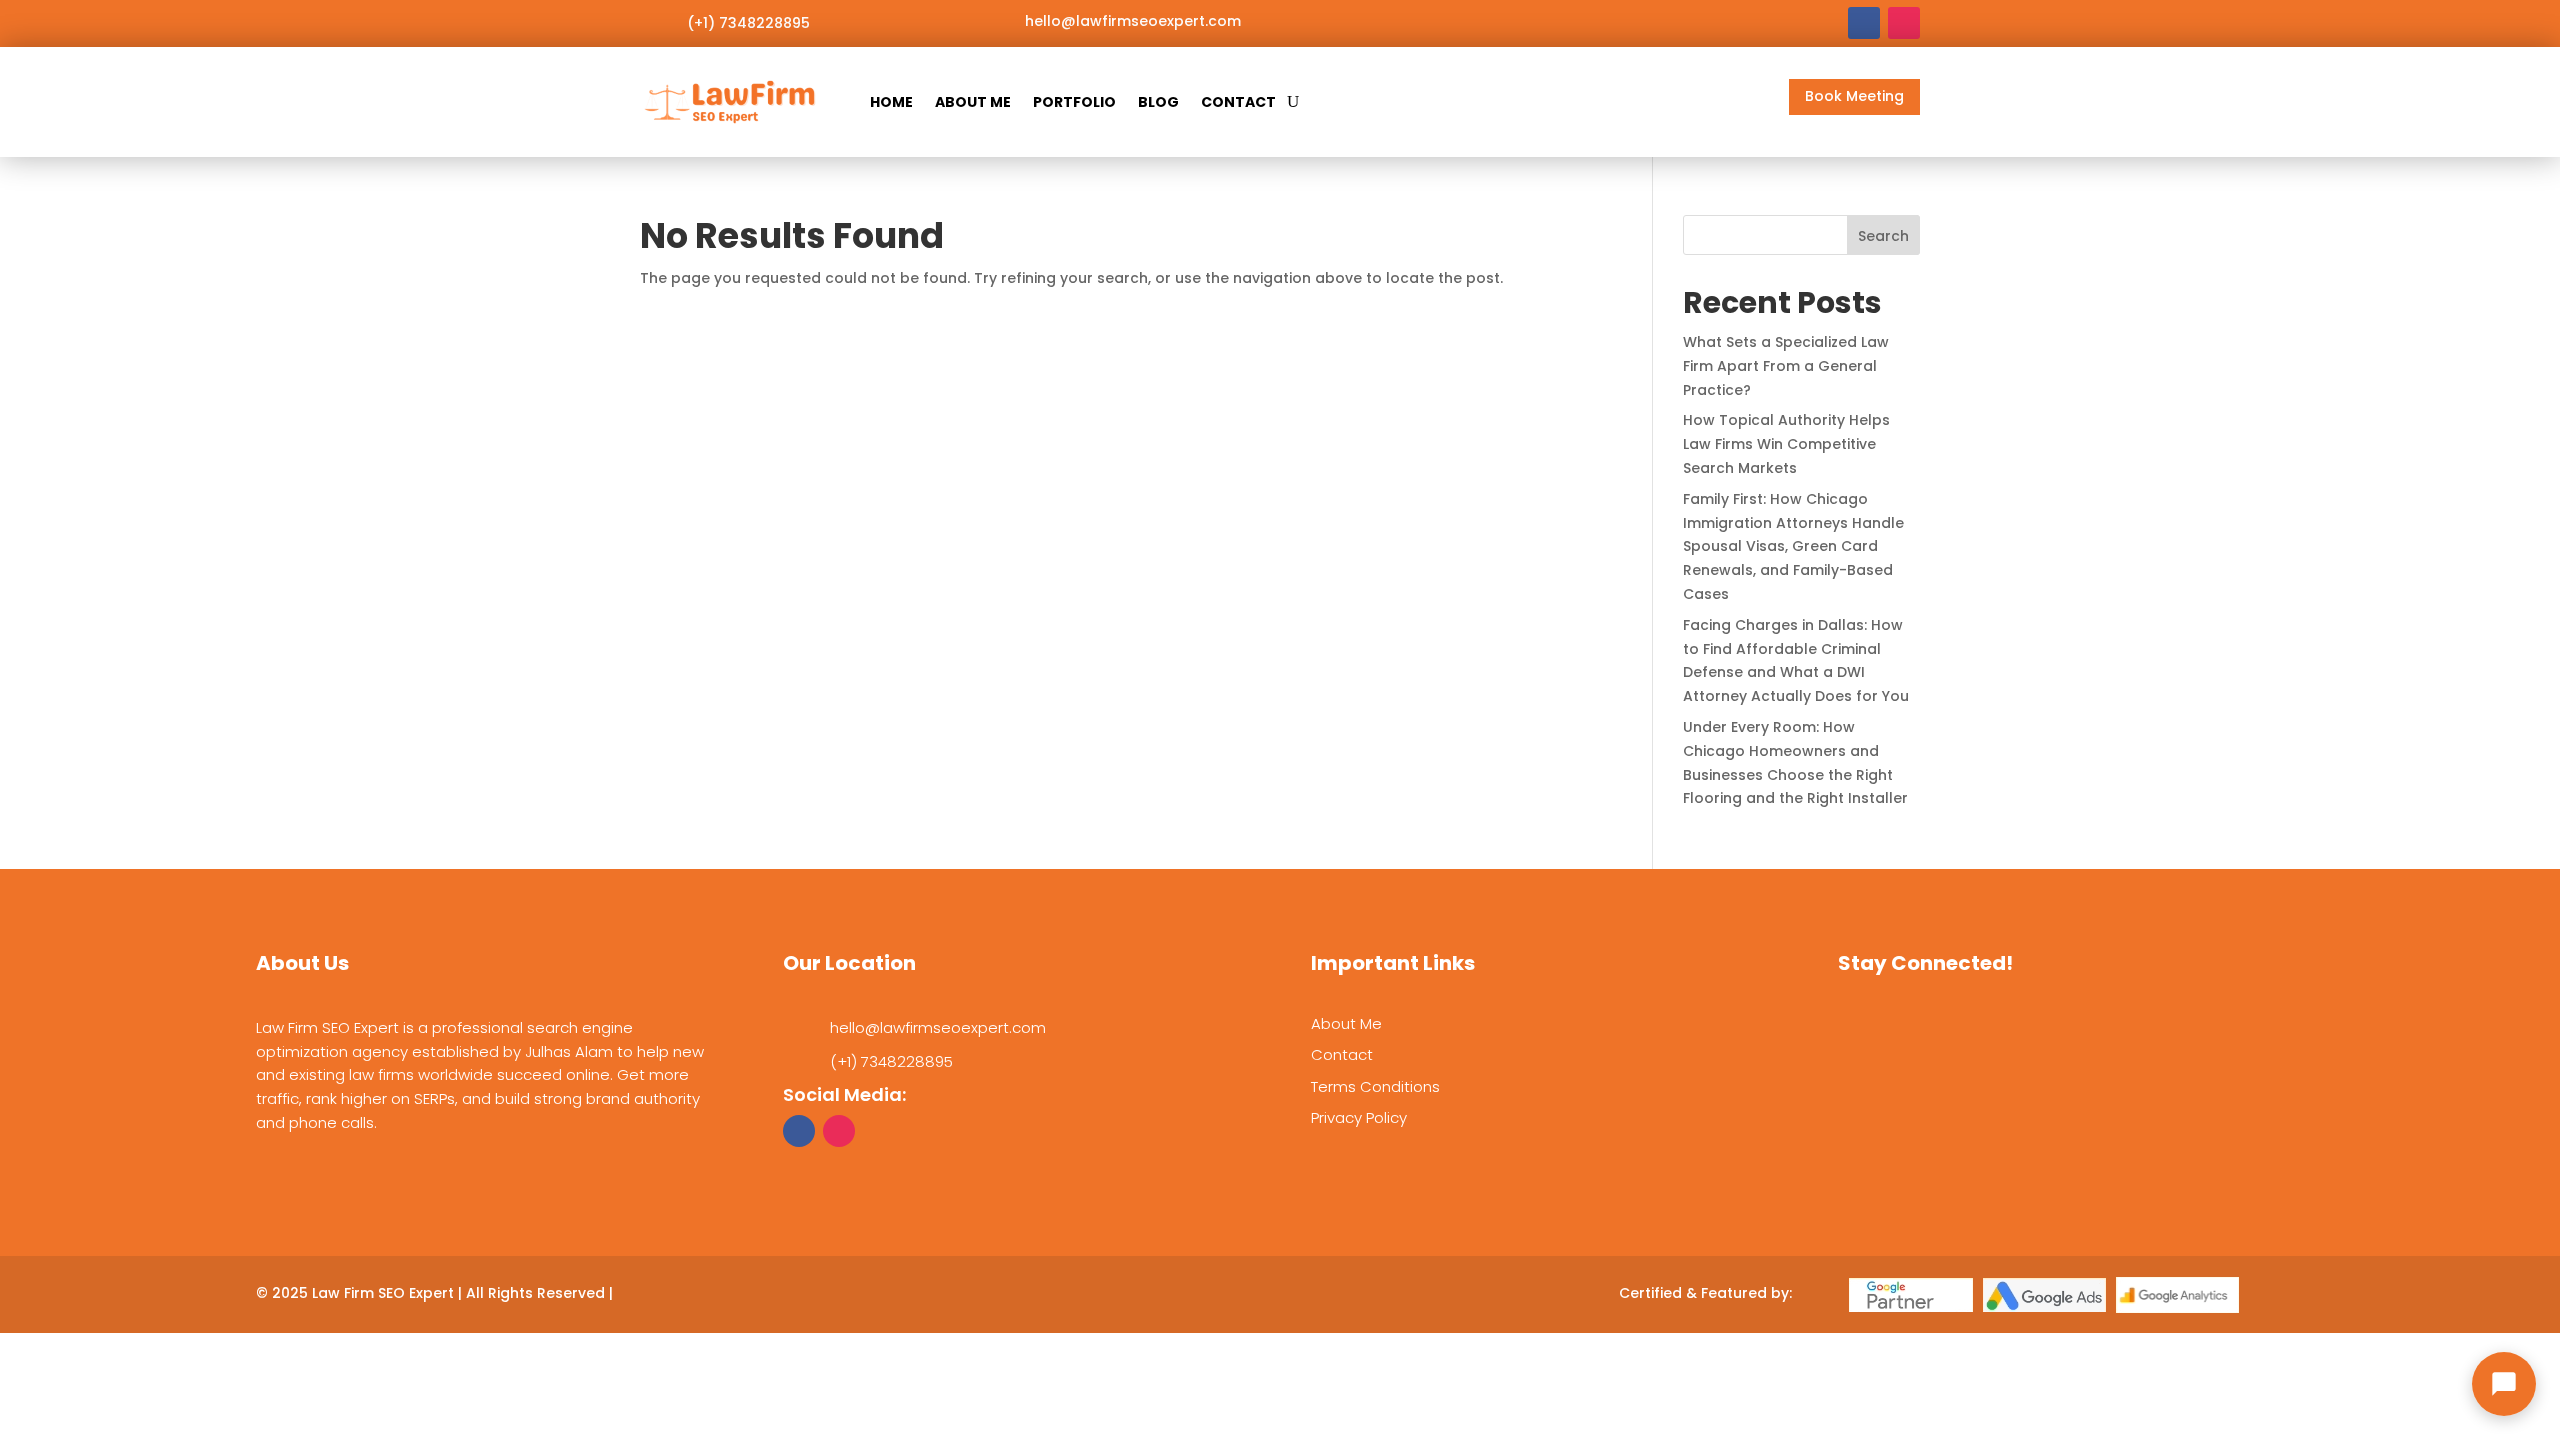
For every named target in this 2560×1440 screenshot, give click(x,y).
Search (1883, 236)
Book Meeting (1854, 96)
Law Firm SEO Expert (383, 1293)
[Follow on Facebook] (1864, 23)
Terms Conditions (1375, 1086)
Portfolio (1074, 102)
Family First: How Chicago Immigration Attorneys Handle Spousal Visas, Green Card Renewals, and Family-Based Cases (1793, 546)
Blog (1158, 102)
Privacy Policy (1359, 1117)
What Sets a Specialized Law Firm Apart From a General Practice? (1786, 366)
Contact (1238, 102)
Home (891, 102)
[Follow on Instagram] (1904, 23)
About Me (973, 102)
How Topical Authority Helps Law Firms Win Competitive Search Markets (1786, 444)
